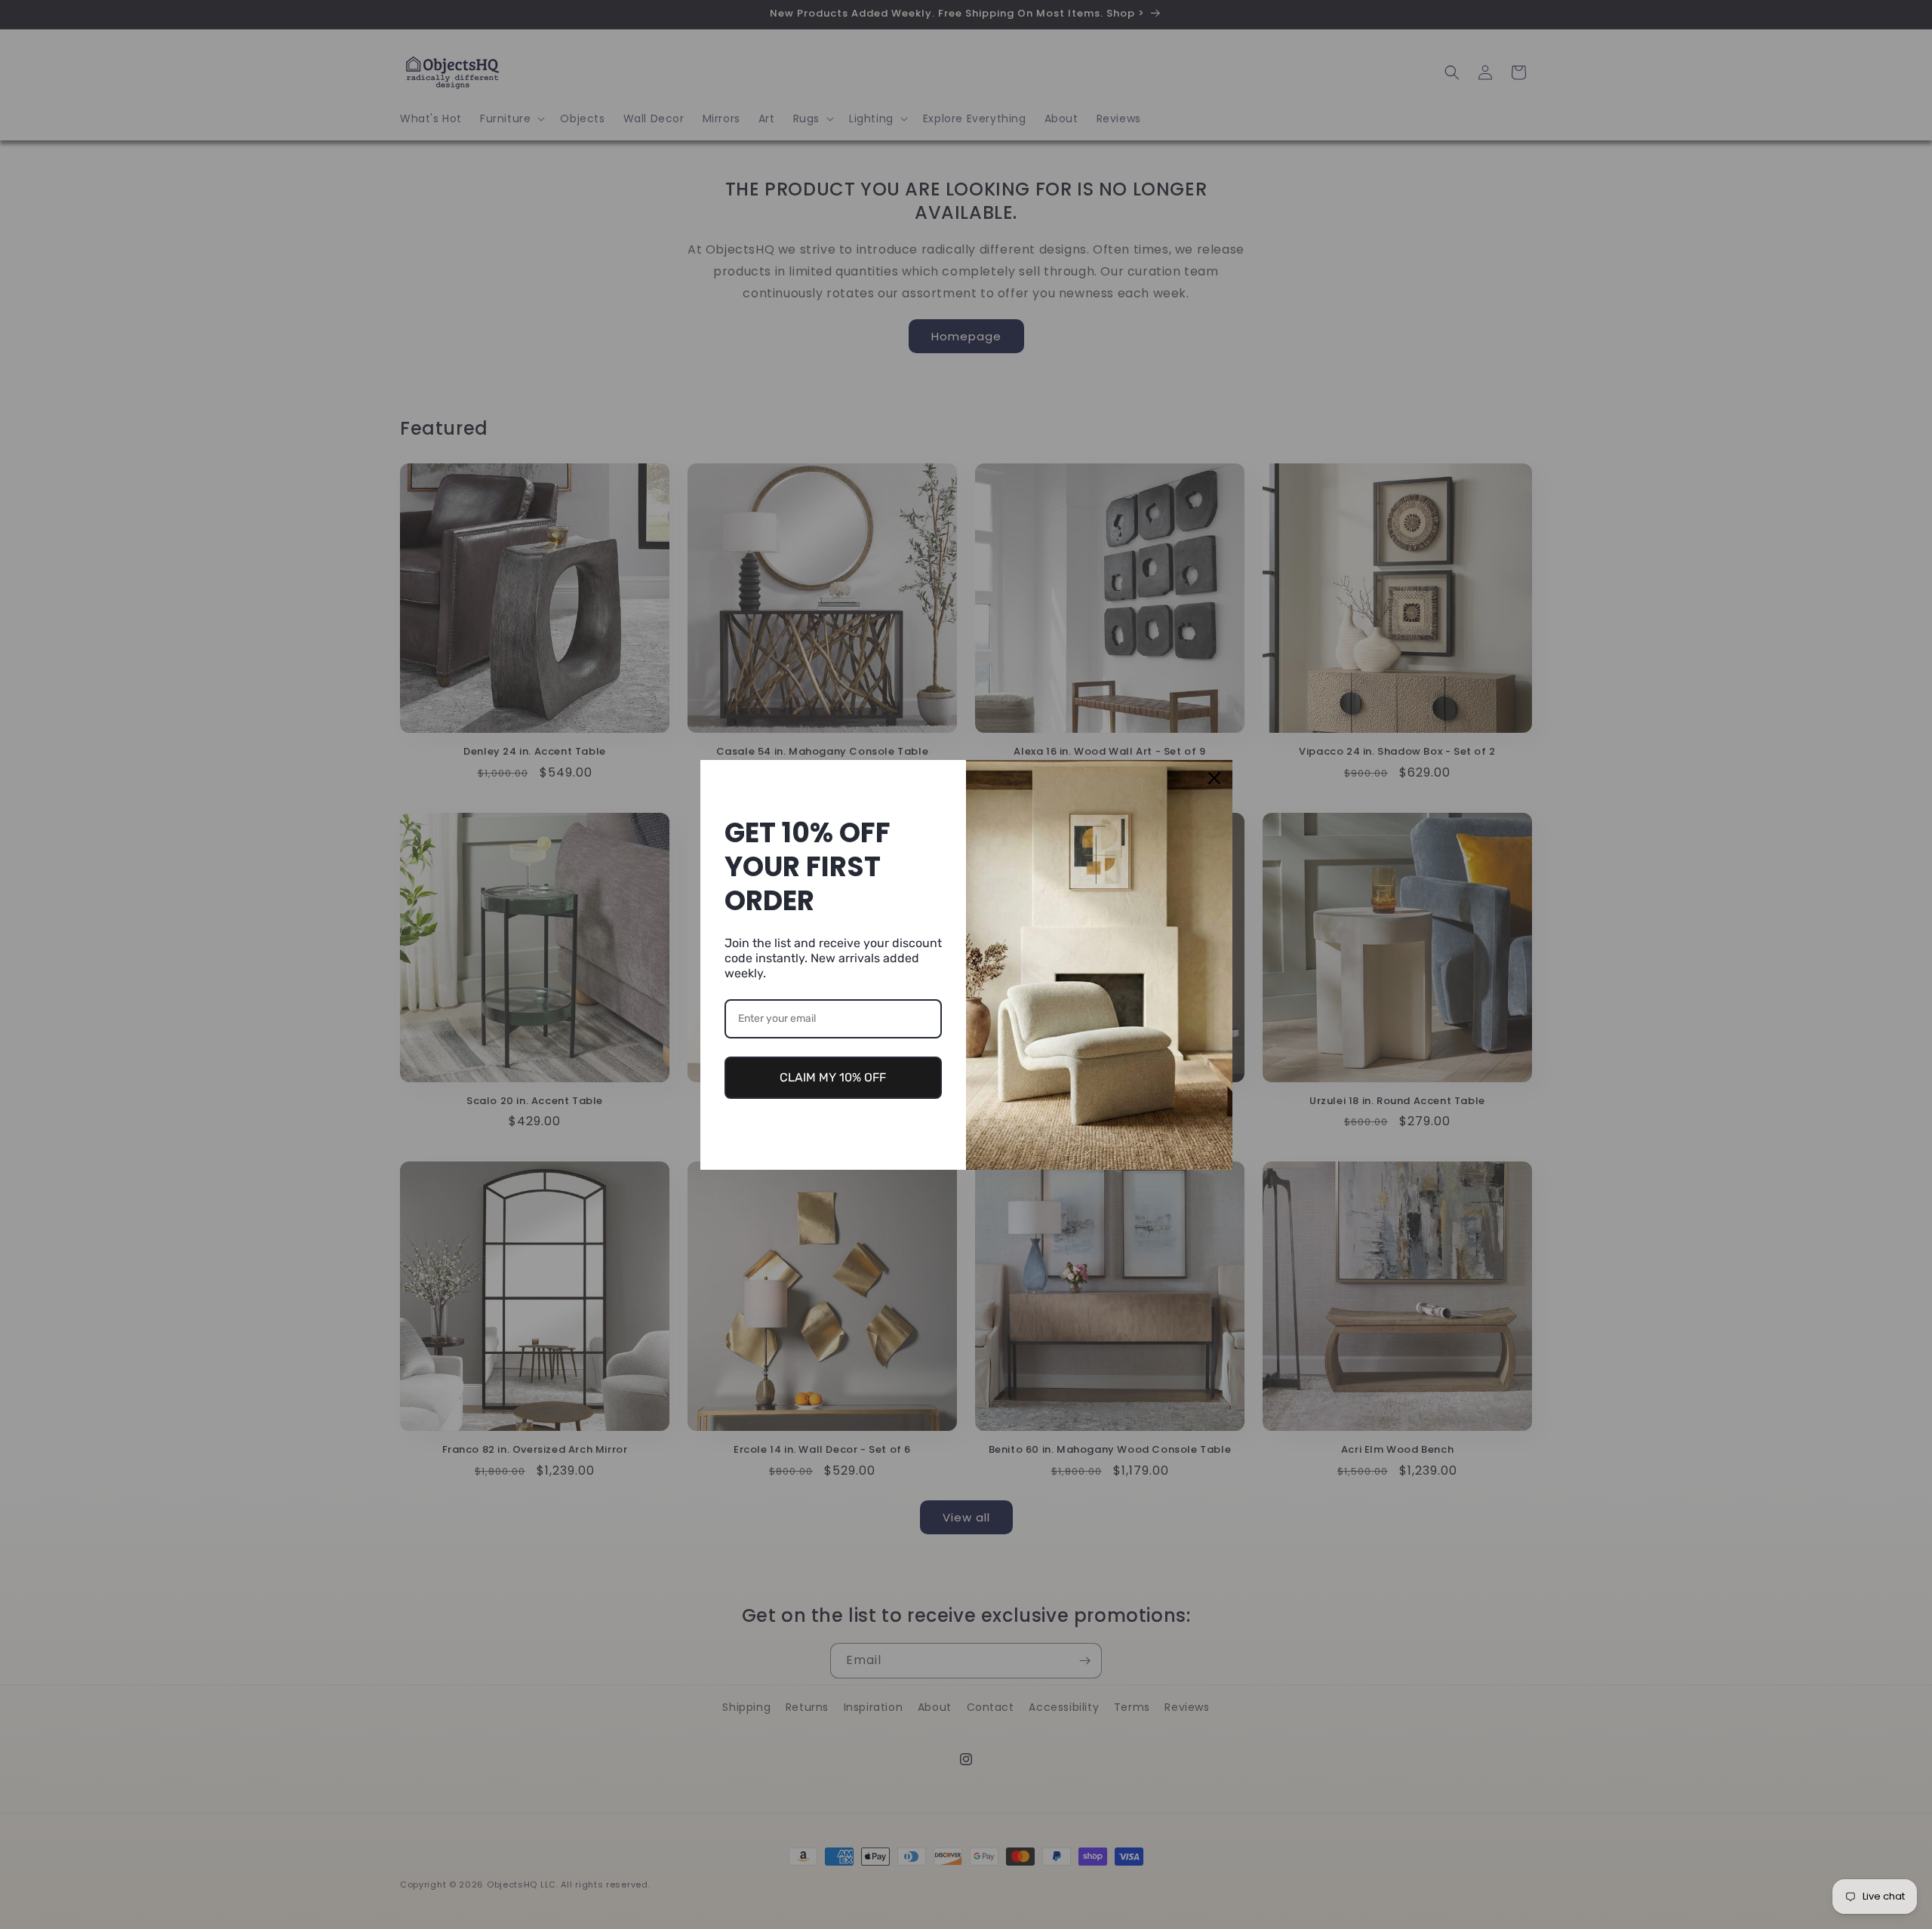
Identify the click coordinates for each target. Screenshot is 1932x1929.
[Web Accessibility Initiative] (6, 1893)
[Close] (1214, 778)
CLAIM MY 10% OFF (833, 1077)
